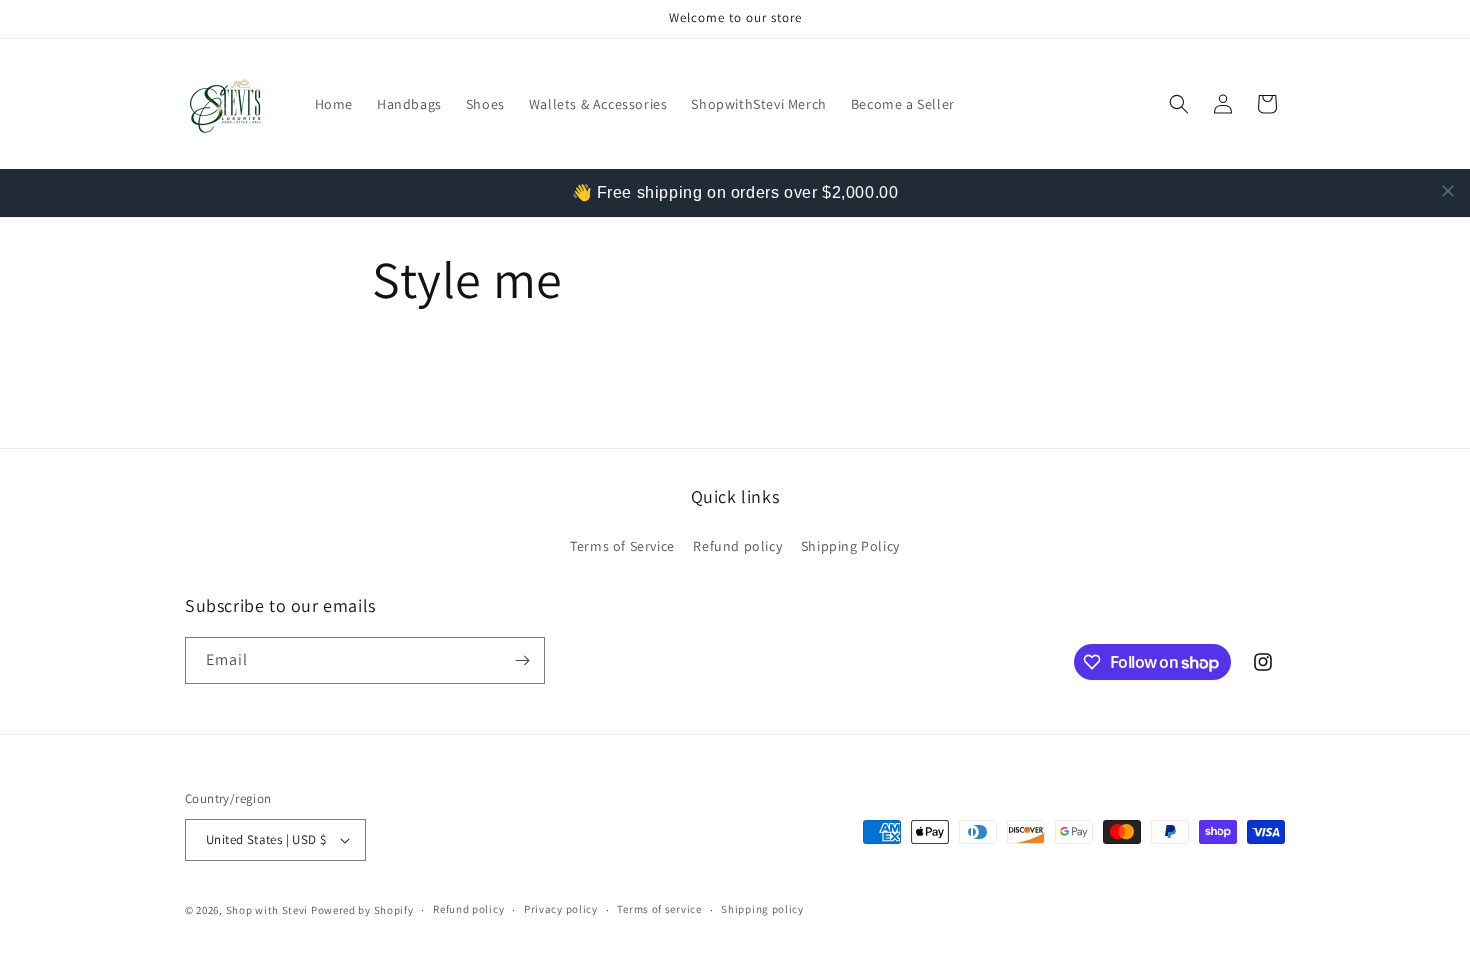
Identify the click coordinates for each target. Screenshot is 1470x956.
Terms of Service (622, 546)
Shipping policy (762, 909)
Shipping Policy (850, 546)
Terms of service (659, 909)
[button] (1179, 104)
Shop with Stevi (268, 910)
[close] (1448, 191)
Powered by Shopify (362, 910)
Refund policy (737, 546)
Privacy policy (561, 909)
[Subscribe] (522, 660)
